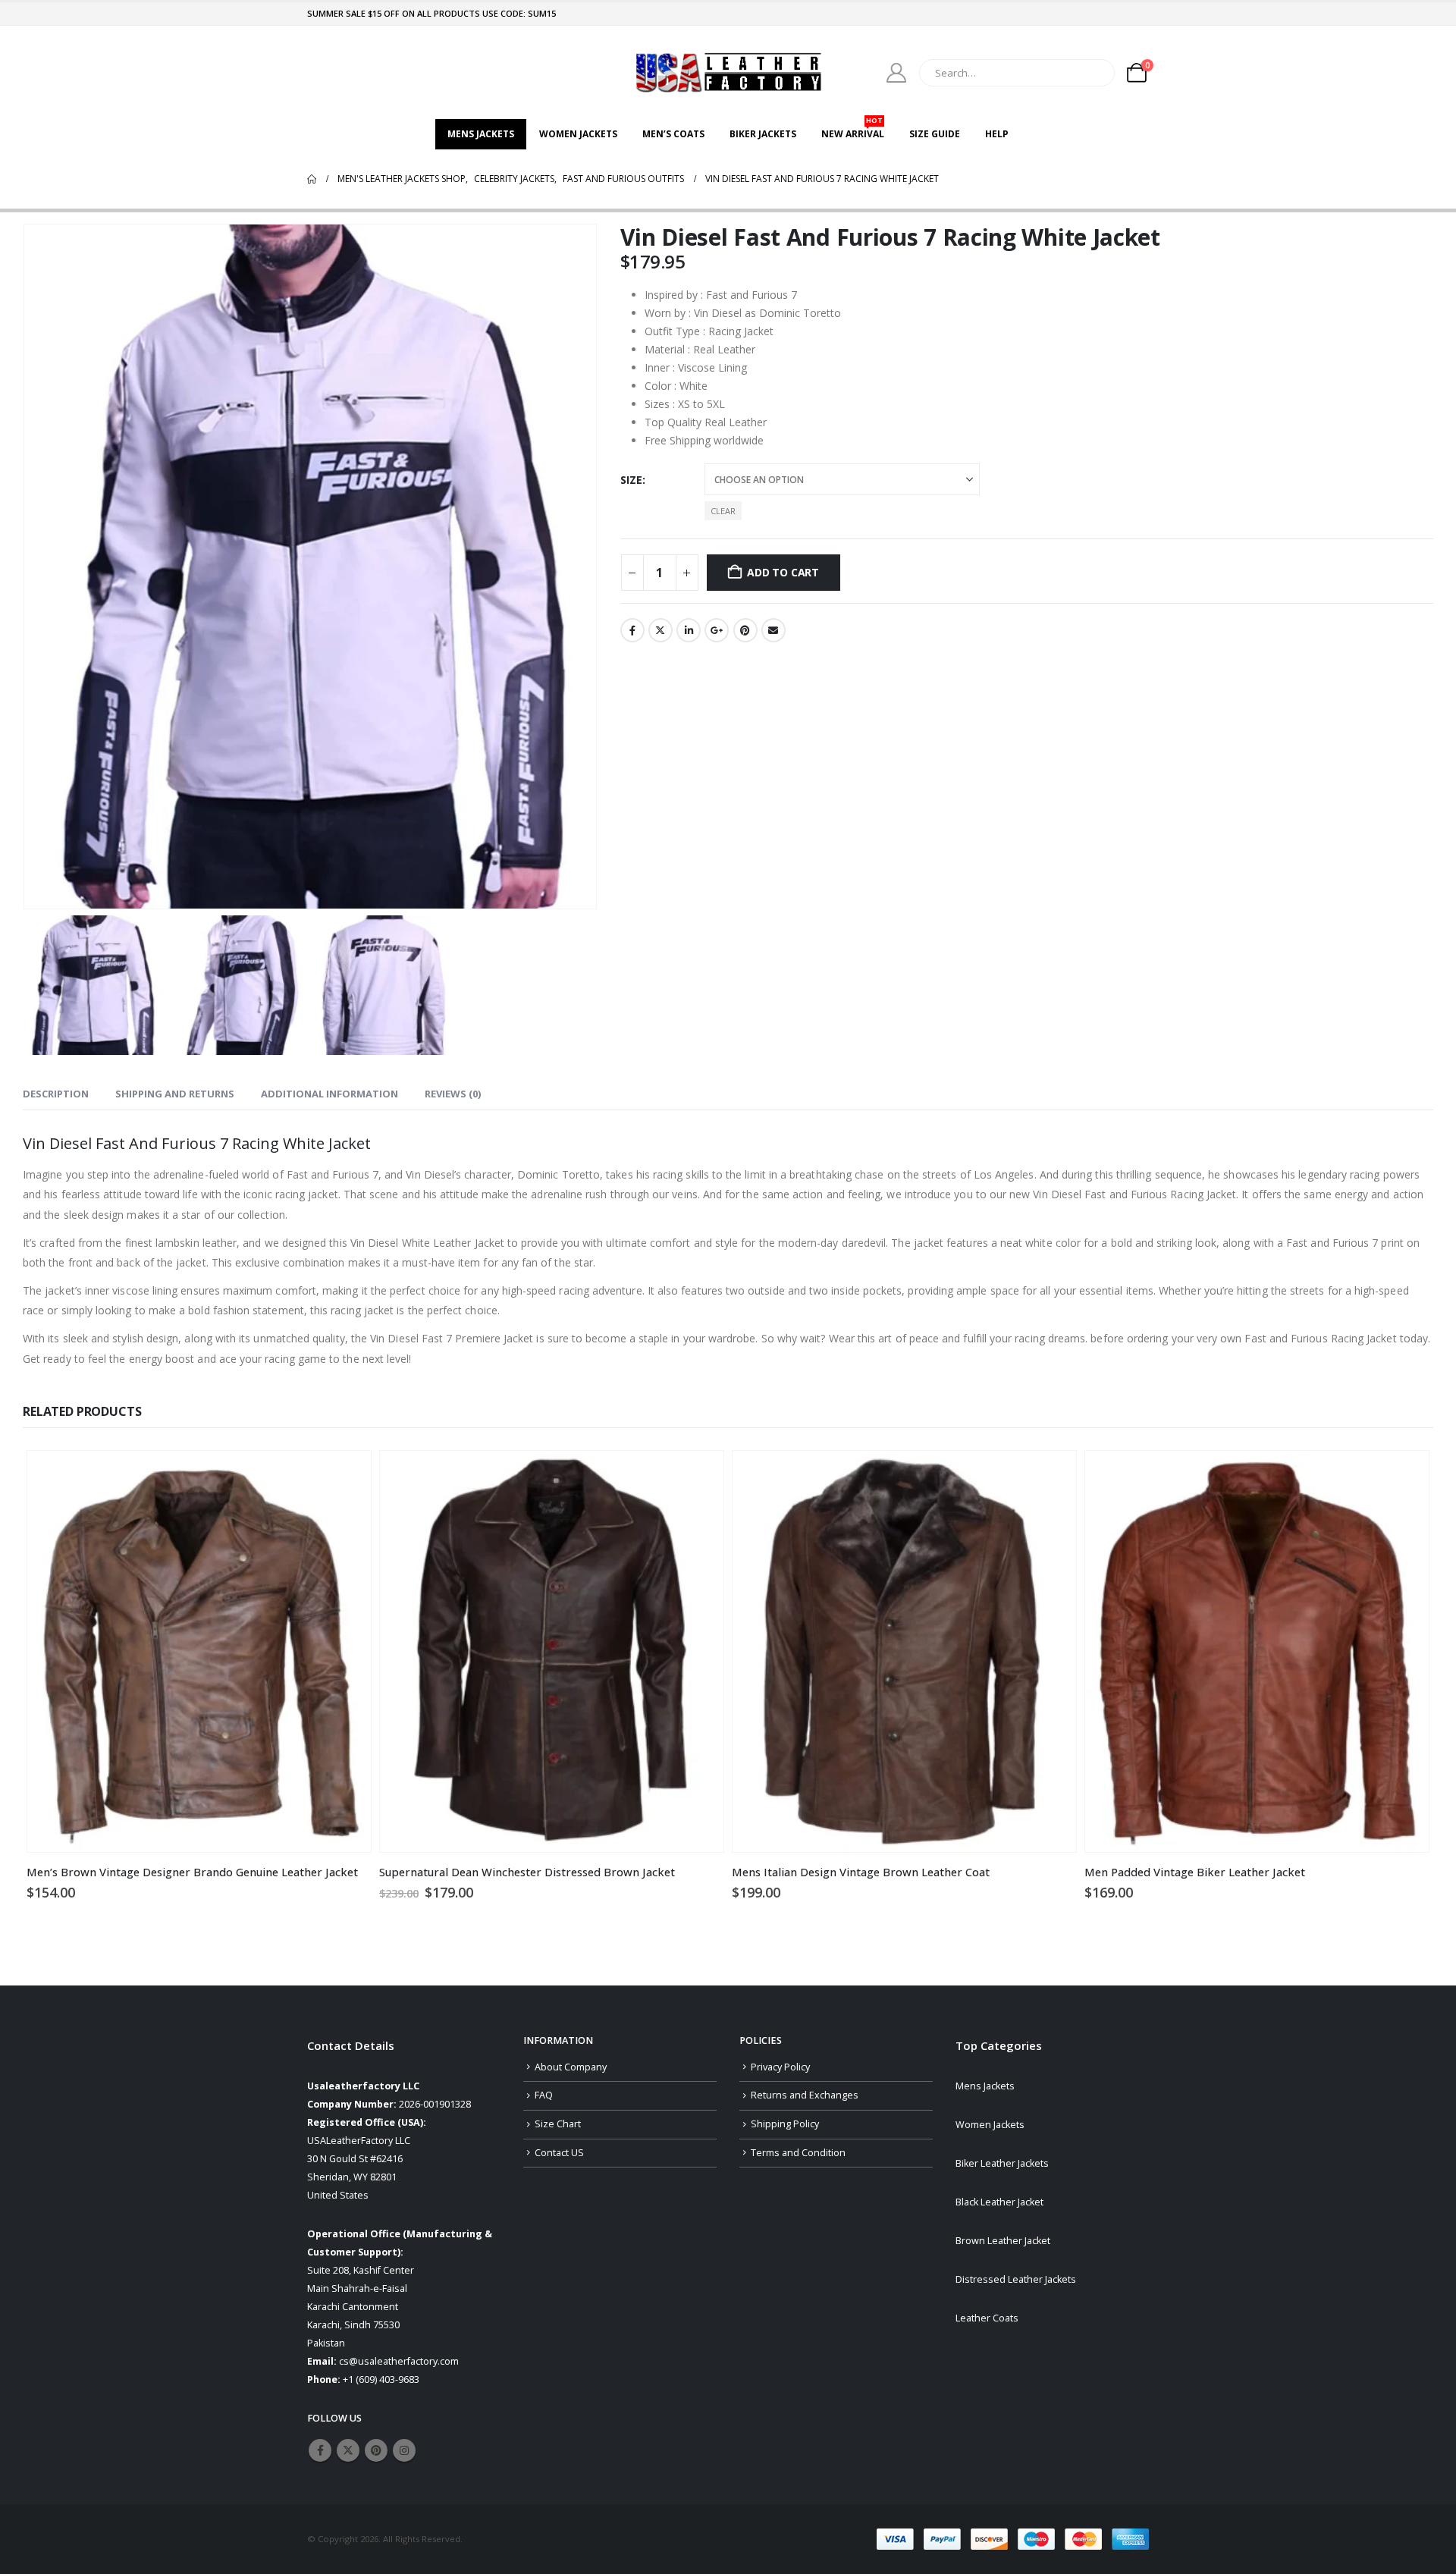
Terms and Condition (798, 2153)
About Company (571, 2067)
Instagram (404, 2450)
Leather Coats (987, 2318)
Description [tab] (56, 1094)
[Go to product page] (199, 1651)
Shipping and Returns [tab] (175, 1094)
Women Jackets (578, 134)
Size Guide (935, 134)
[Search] (1093, 73)
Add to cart (783, 572)
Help (997, 134)
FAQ (544, 2095)
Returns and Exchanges (805, 2095)
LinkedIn (689, 630)
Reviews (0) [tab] (453, 1094)
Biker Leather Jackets (1002, 2163)
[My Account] (897, 73)
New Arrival (853, 130)
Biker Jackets (763, 134)
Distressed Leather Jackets (1016, 2279)
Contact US (559, 2153)
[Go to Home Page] (312, 179)
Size (631, 480)
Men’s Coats (673, 134)
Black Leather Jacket (999, 2202)
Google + (717, 630)
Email (773, 630)
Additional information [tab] (329, 1094)
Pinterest (745, 630)
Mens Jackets (481, 134)
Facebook (632, 630)
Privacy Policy (780, 2067)
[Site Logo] (728, 72)
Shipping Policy (785, 2124)
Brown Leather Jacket (1003, 2241)
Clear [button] (723, 511)
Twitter (661, 630)
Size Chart (558, 2124)
